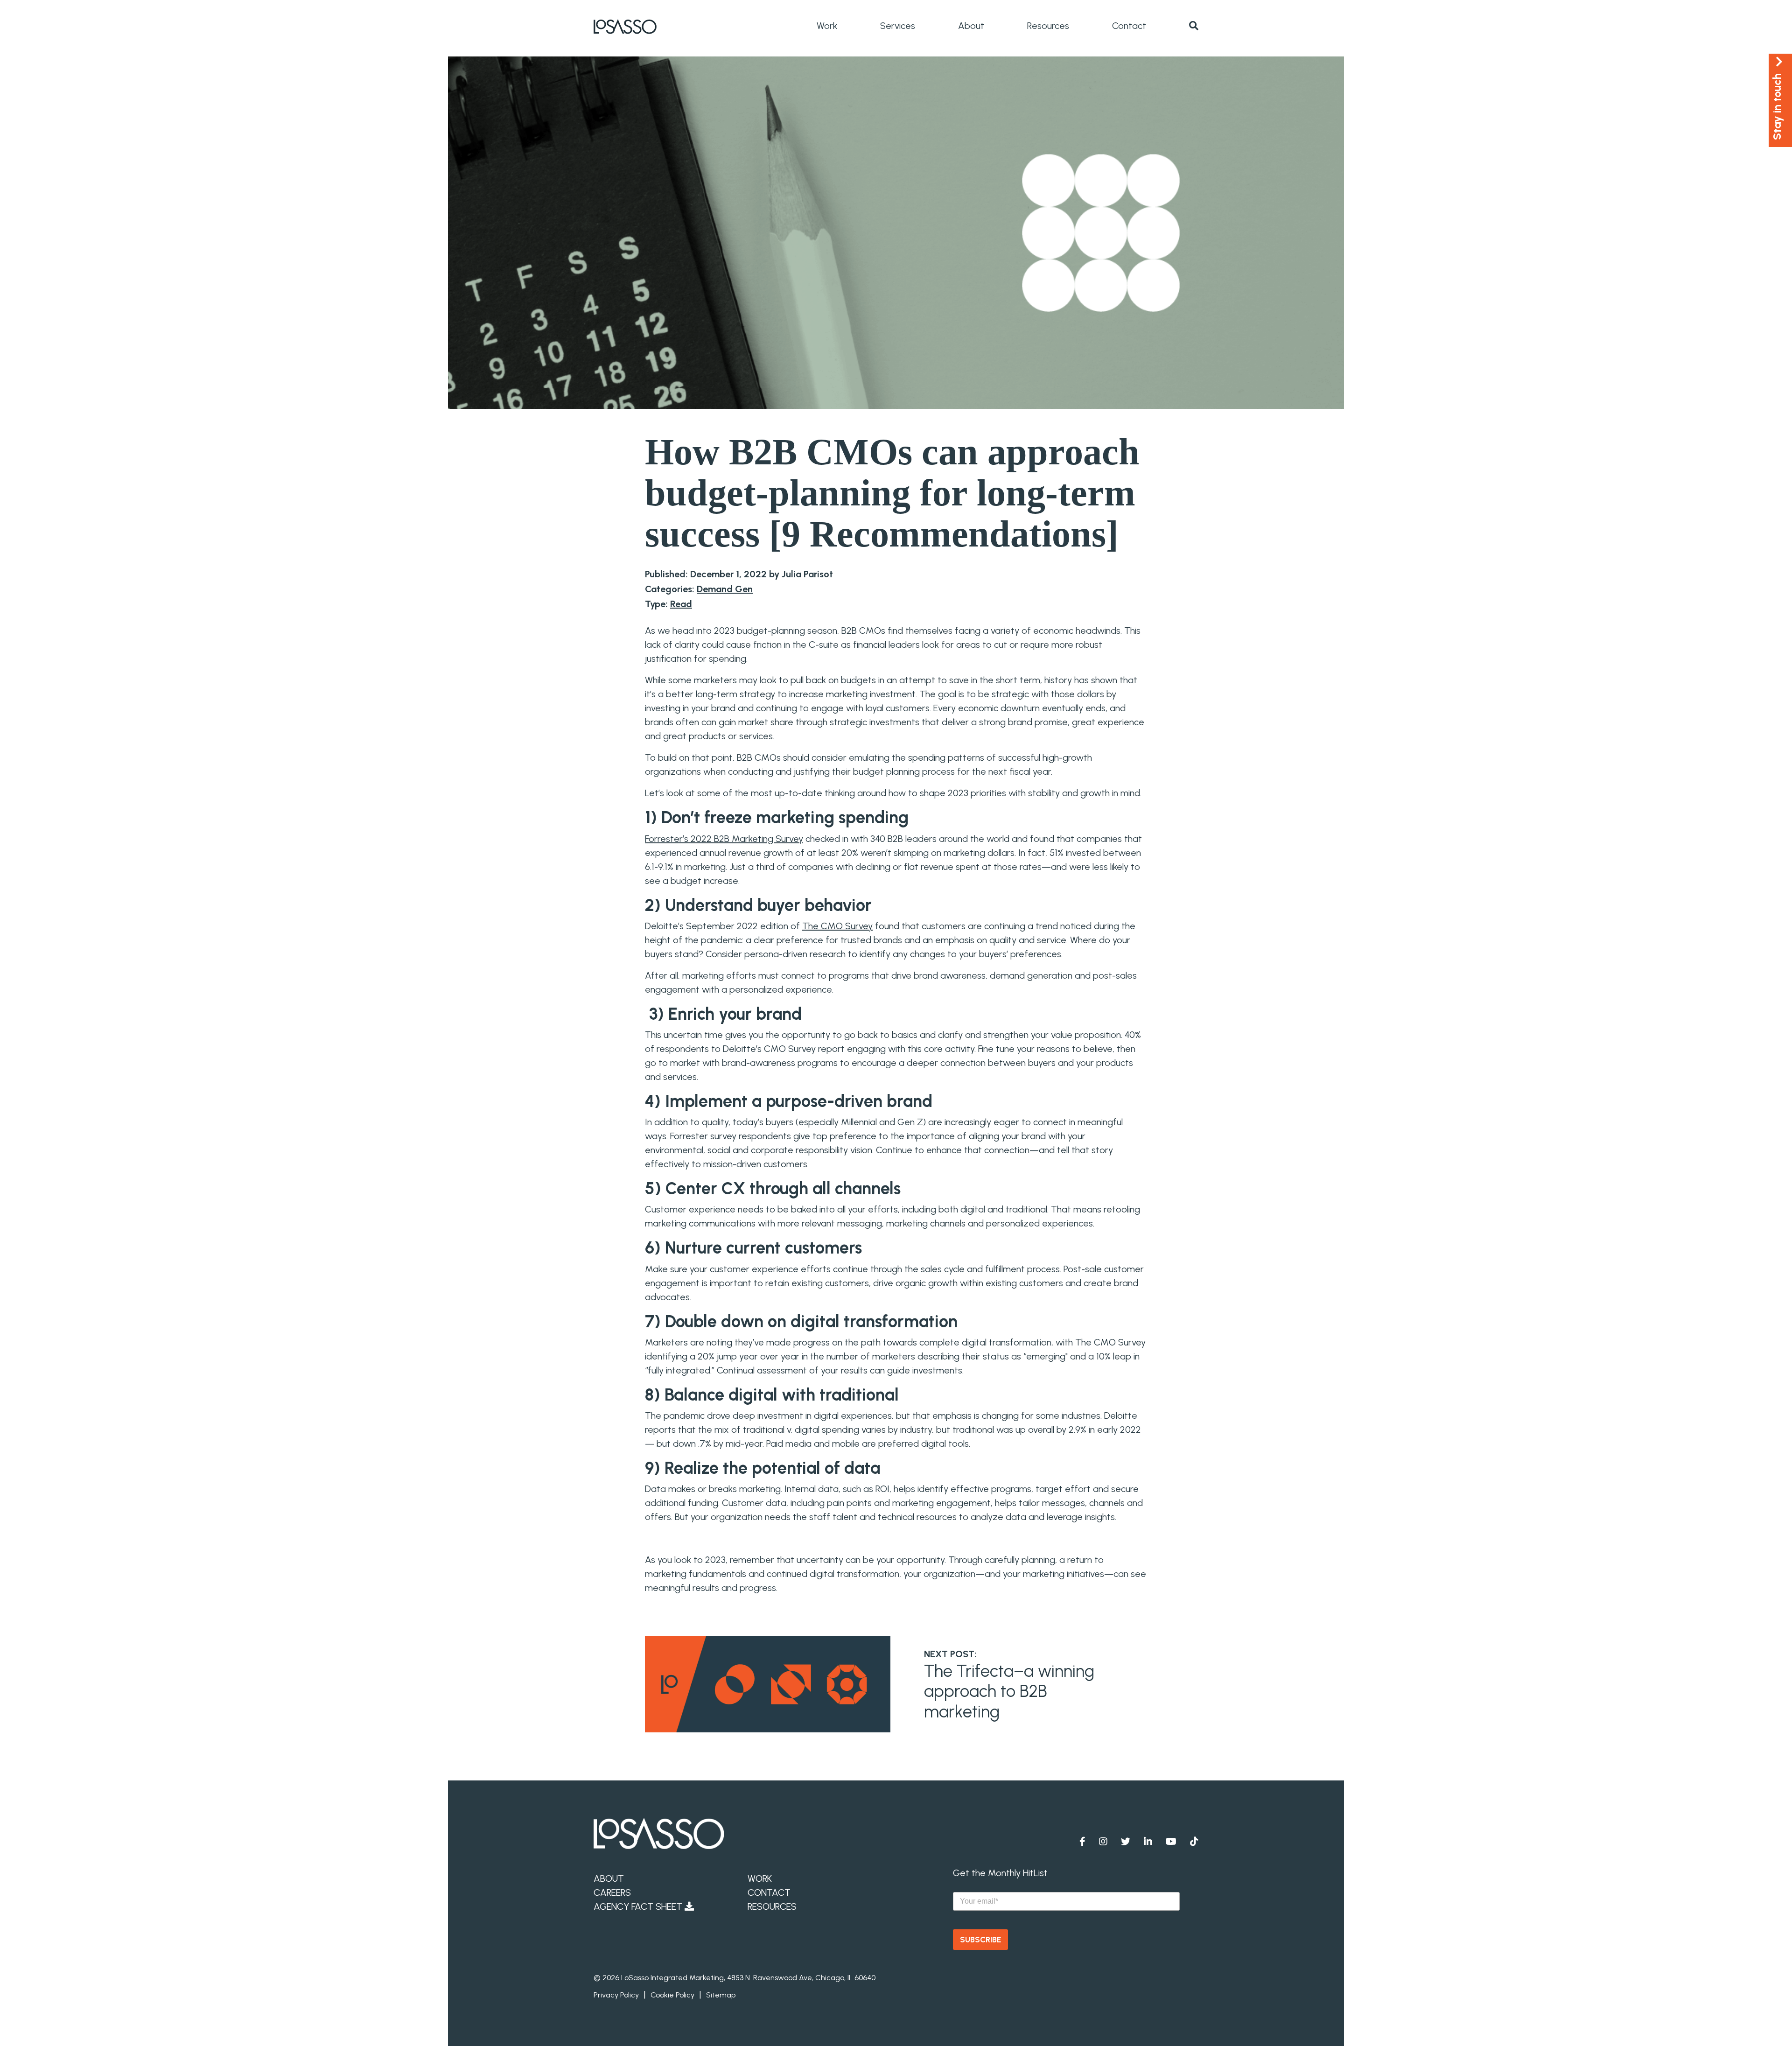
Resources (1048, 26)
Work (827, 26)
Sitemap (721, 1995)
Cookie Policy (672, 1995)
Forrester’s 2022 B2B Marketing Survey (724, 839)
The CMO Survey (837, 926)
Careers (612, 1892)
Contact (1129, 26)
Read (681, 604)
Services (898, 26)
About (971, 26)
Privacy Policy (616, 1995)
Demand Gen (725, 589)
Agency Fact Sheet (639, 1906)
